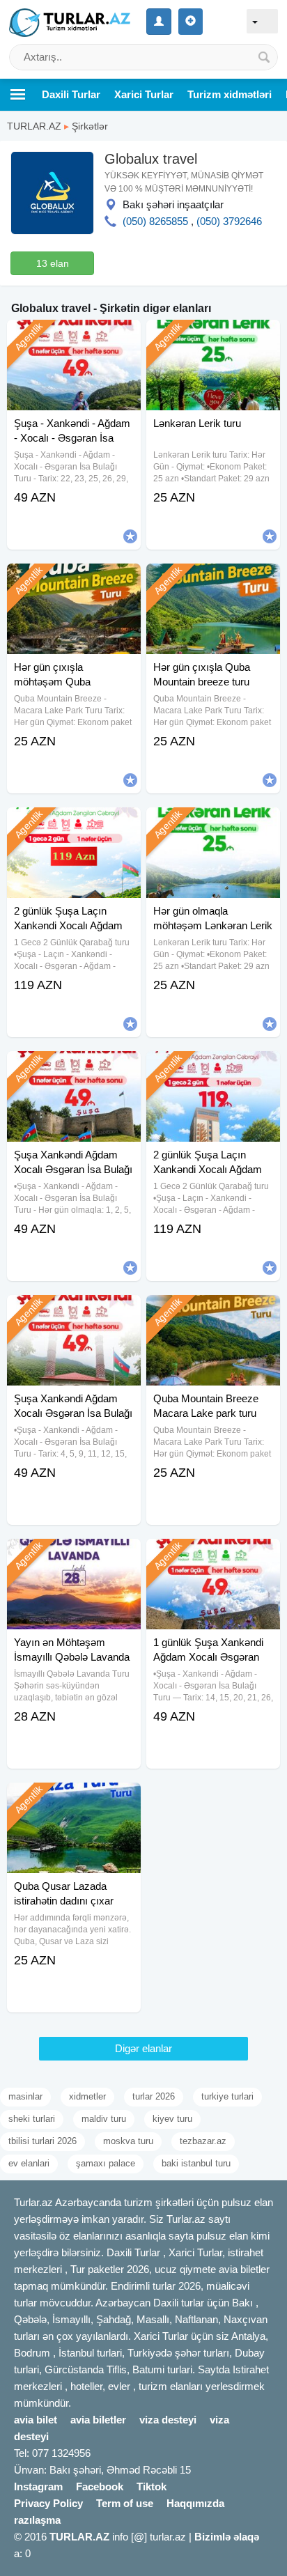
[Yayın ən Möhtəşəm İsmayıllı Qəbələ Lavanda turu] (74, 1556)
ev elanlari (29, 2163)
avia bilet (36, 2420)
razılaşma (37, 2520)
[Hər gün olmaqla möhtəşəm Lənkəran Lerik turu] (213, 825)
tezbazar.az (203, 2141)
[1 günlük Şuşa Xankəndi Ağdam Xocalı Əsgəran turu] (213, 1556)
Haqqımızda (195, 2503)
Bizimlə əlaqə (227, 2537)
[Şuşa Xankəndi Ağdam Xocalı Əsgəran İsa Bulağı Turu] (74, 1312)
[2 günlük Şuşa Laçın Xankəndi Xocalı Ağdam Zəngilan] (74, 825)
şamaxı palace (106, 2163)
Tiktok (152, 2486)
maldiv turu (104, 2119)
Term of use (125, 2503)
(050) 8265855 (155, 221)
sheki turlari (32, 2119)
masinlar (25, 2096)
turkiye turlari (227, 2096)
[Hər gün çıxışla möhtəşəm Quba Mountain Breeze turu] (74, 581)
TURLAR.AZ (34, 126)
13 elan (53, 263)
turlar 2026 (154, 2096)
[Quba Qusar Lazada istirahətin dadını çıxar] (74, 1800)
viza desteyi (168, 2420)
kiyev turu (172, 2119)
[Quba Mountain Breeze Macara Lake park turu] (213, 1312)
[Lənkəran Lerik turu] (213, 337)
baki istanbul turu (196, 2163)
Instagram (38, 2486)
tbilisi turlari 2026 (42, 2141)
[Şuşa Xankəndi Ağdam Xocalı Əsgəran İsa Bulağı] (74, 1069)
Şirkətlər (90, 126)
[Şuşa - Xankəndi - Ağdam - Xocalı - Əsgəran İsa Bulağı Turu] (74, 337)
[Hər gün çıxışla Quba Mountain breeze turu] (213, 581)
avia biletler (98, 2420)
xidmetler (87, 2096)
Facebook (100, 2486)
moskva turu (128, 2141)
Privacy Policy (48, 2503)
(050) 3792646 (229, 221)
